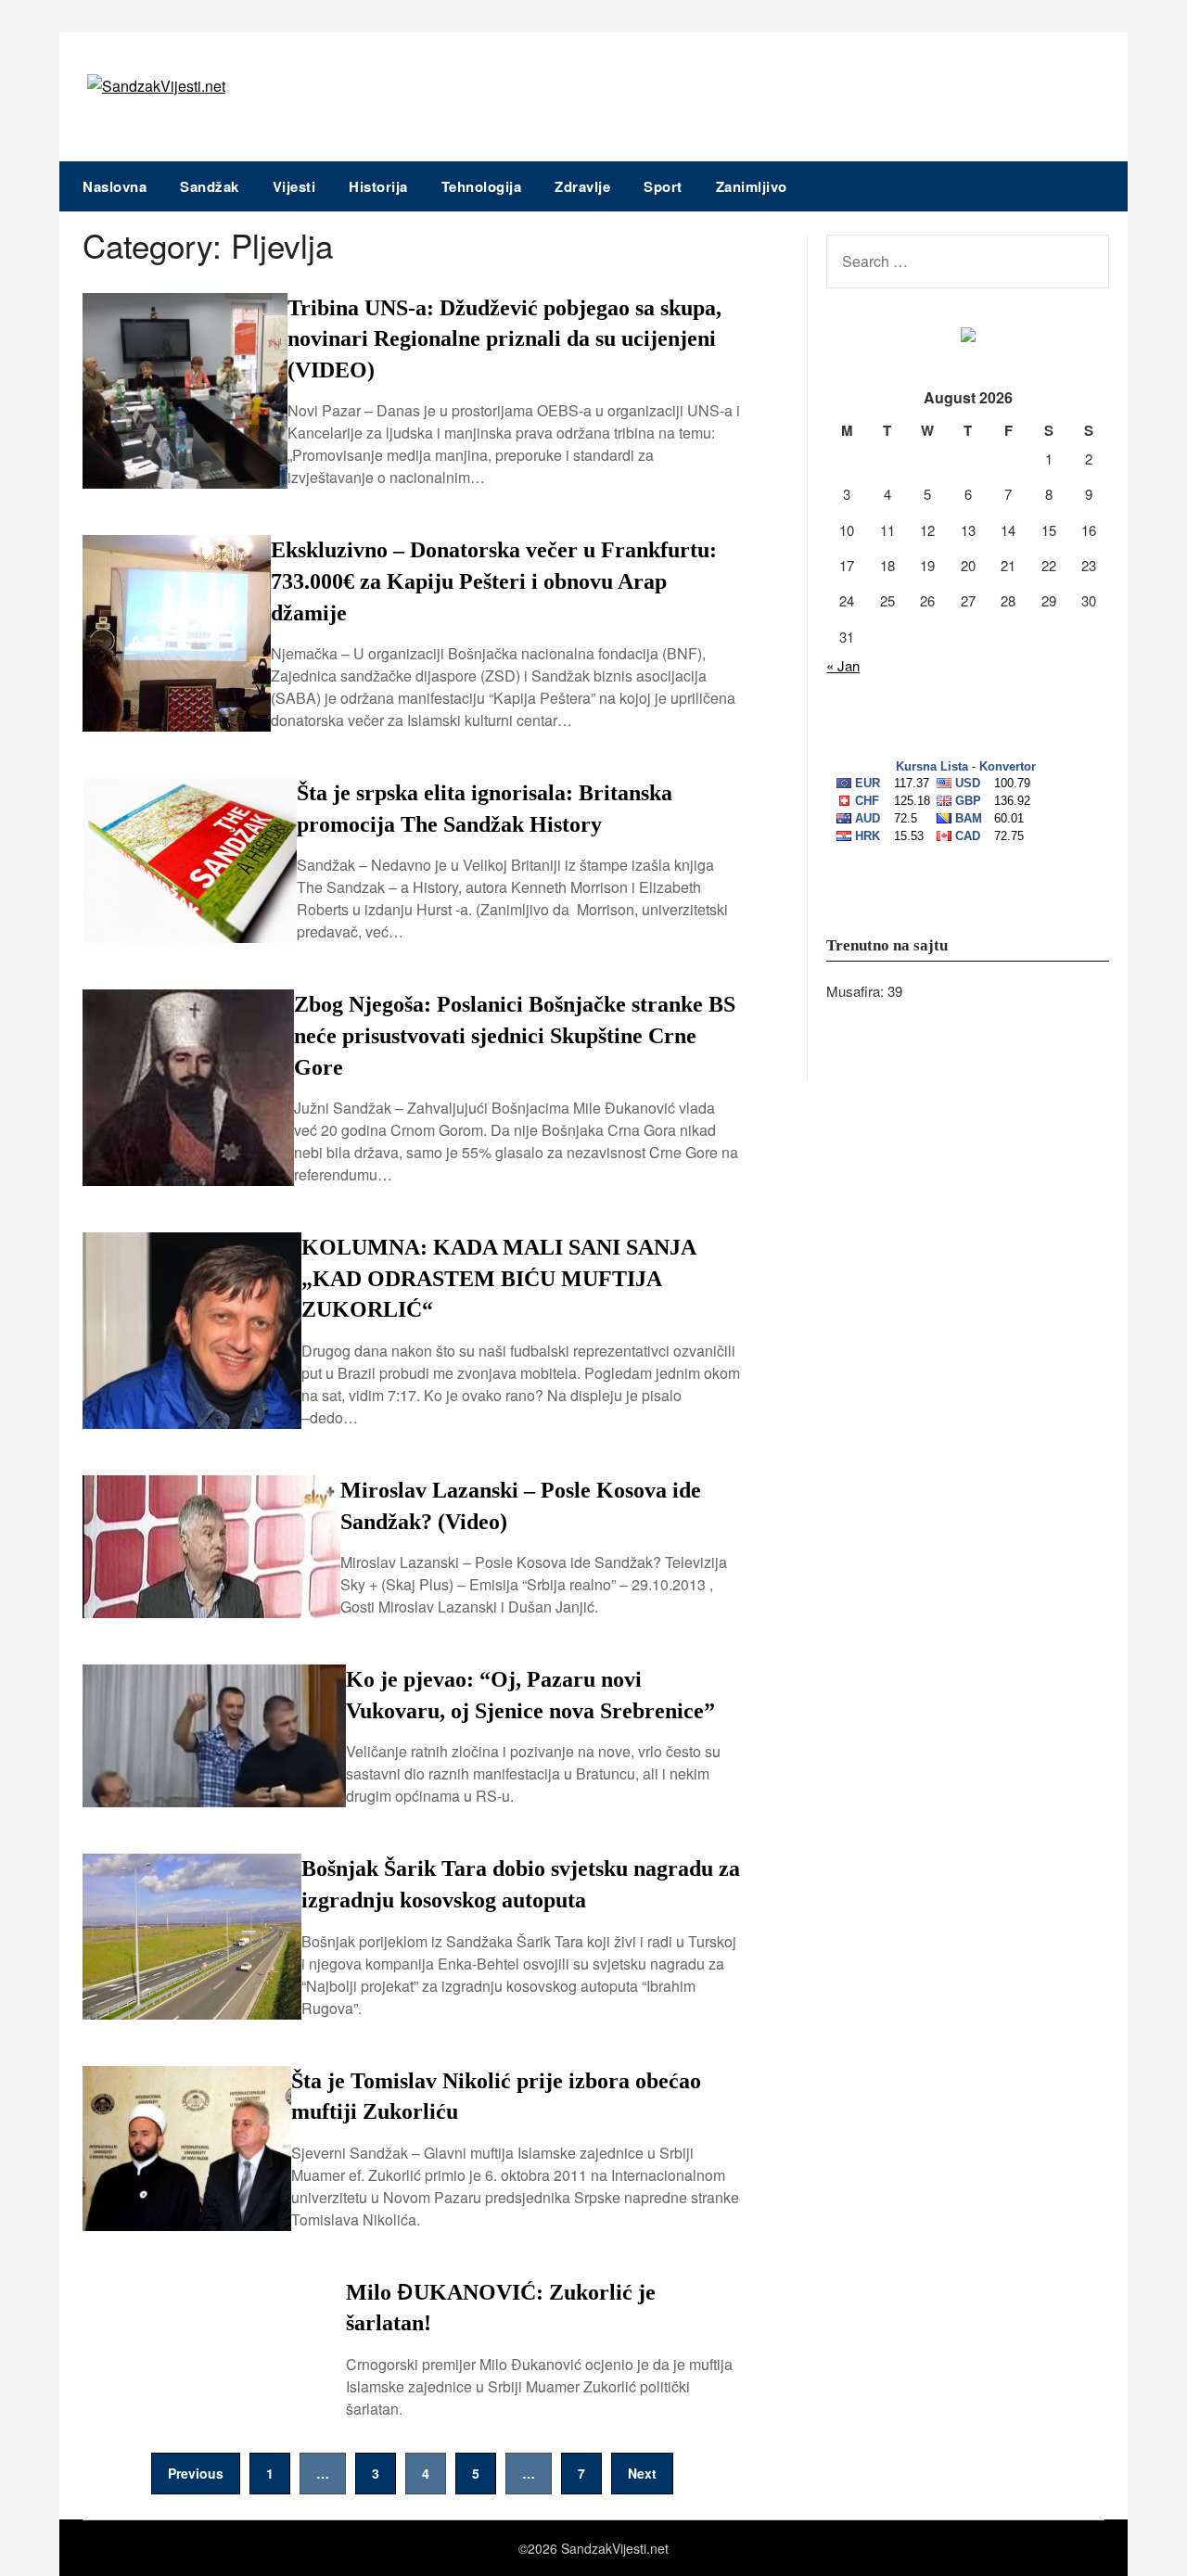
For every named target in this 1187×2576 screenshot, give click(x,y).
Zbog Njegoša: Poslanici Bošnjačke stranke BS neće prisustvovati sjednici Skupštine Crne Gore (515, 1035)
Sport (663, 186)
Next (642, 2473)
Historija (378, 186)
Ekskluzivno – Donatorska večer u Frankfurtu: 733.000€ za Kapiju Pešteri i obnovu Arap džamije (494, 581)
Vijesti (294, 186)
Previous (196, 2473)
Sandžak (210, 186)
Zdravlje (582, 186)
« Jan (843, 665)
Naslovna (115, 186)
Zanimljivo (752, 186)
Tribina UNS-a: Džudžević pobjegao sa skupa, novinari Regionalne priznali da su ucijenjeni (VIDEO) (504, 339)
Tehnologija (482, 186)
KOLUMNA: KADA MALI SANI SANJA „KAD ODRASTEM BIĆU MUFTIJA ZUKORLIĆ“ (498, 1278)
